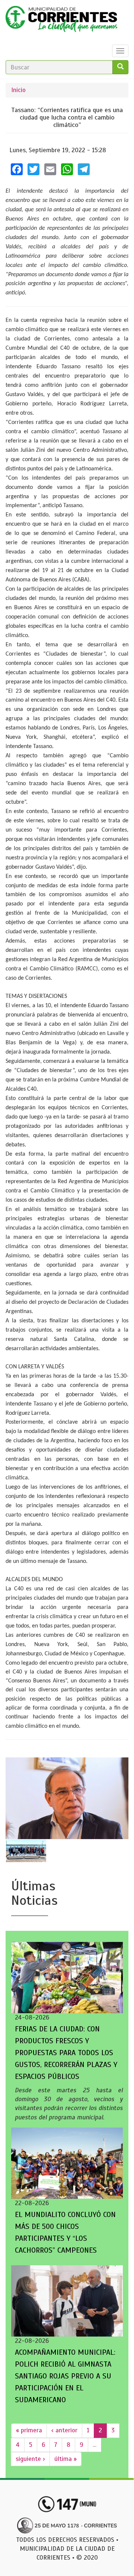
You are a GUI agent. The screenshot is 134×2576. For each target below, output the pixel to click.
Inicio (18, 90)
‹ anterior (64, 2430)
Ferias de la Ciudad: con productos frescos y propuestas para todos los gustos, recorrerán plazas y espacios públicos (66, 2053)
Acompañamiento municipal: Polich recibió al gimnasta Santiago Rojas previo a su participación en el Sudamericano (65, 2376)
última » (66, 2459)
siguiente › (30, 2459)
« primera (29, 2430)
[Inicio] (61, 21)
